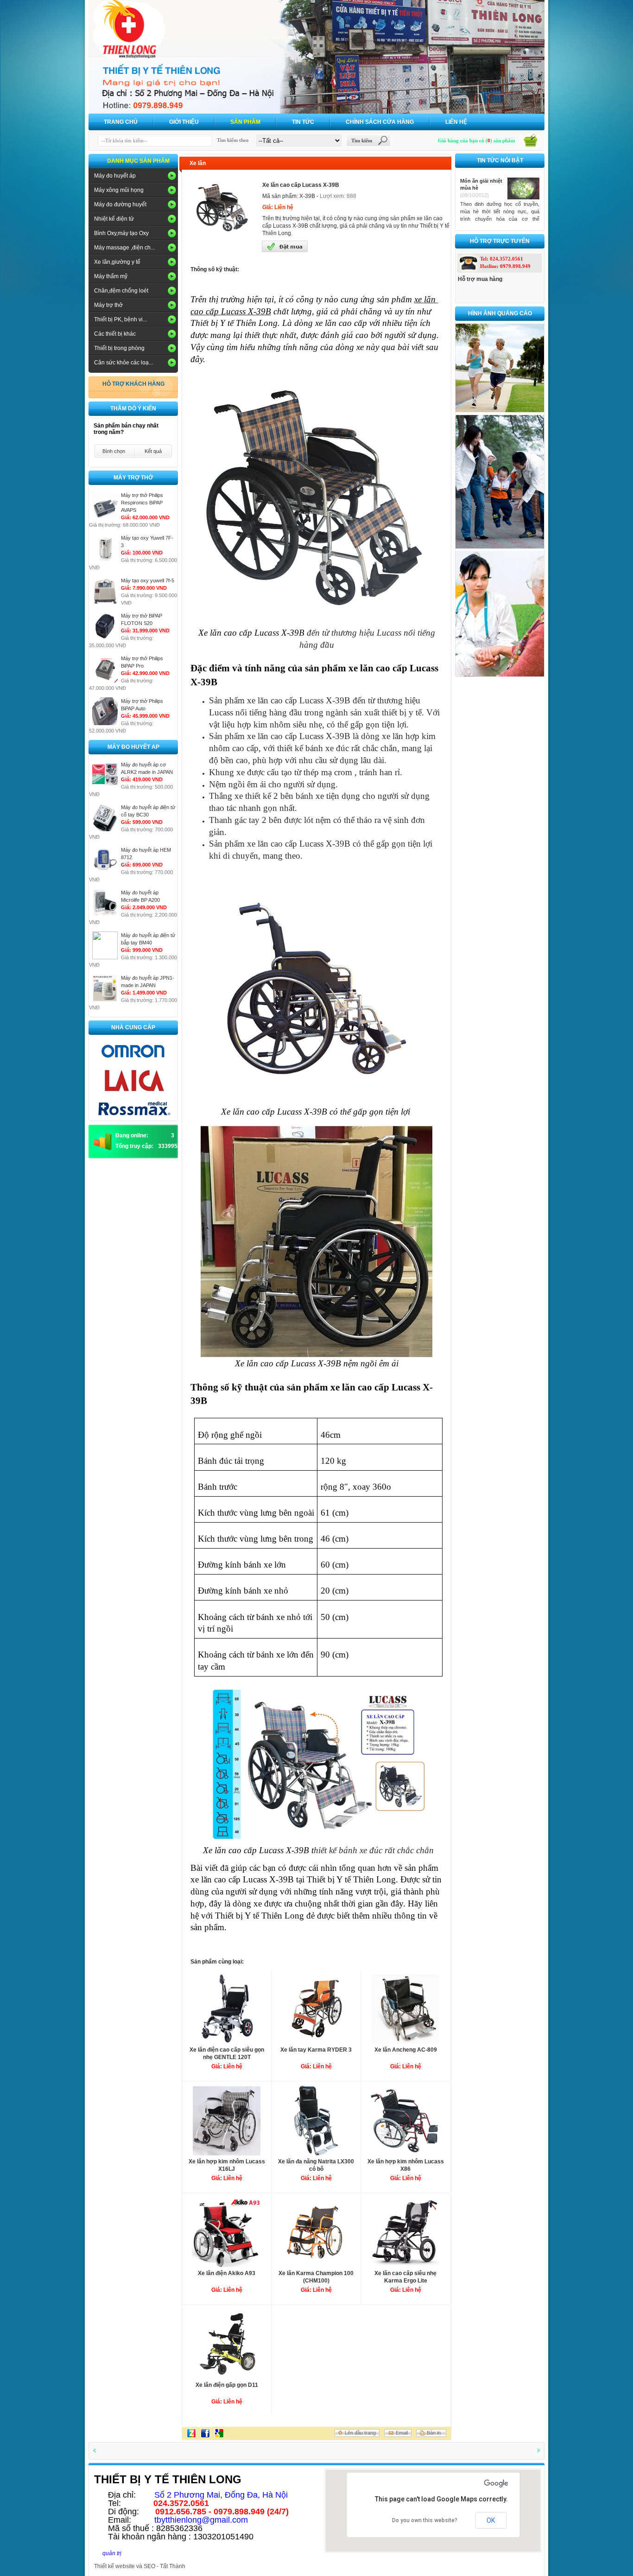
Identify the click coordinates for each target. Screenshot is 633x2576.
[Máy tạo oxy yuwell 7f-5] (105, 603)
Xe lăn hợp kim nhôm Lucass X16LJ (227, 2165)
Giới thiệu (184, 122)
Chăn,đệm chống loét (121, 291)
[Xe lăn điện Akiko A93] (227, 2265)
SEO (149, 2566)
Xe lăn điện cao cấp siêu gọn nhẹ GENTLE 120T (227, 2053)
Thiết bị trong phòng (119, 348)
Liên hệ (456, 122)
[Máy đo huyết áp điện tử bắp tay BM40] (105, 957)
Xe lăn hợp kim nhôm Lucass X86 (406, 2165)
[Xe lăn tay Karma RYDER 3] (316, 2041)
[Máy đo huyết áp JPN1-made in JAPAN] (105, 1000)
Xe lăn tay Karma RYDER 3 (316, 2050)
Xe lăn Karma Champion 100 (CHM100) (316, 2277)
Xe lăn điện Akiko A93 (227, 2273)
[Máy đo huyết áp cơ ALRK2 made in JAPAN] (105, 787)
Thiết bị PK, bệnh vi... (120, 319)
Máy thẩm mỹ (111, 276)
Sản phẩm (245, 122)
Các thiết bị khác (115, 334)
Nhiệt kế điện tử (114, 219)
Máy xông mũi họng (119, 190)
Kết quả (153, 451)
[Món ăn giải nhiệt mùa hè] (523, 198)
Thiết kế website (114, 2566)
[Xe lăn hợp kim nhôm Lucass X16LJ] (227, 2153)
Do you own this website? (425, 2520)
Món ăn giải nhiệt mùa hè (481, 184)
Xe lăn (198, 163)
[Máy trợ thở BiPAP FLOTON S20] (105, 638)
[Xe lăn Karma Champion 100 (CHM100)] (316, 2265)
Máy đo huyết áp (115, 176)
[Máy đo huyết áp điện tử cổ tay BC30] (105, 829)
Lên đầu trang (360, 2433)
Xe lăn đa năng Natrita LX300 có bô (316, 2165)
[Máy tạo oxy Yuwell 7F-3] (105, 560)
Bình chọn (114, 451)
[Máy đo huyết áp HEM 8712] (105, 872)
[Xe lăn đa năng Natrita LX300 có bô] (316, 2153)
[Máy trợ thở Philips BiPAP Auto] (105, 723)
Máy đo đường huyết (120, 204)
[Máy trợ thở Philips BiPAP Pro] (105, 681)
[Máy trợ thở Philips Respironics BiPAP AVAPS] (105, 517)
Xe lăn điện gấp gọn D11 (227, 2385)
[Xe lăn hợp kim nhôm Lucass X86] (405, 2153)
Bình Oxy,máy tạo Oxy (121, 233)
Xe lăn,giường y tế (117, 262)
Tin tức (303, 122)
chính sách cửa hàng (380, 122)
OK (491, 2520)
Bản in (434, 2433)
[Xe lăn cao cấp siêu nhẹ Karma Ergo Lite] (405, 2265)
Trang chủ (121, 122)
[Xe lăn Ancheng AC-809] (405, 2041)
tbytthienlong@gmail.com (201, 2520)
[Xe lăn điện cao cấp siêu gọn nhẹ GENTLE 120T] (227, 2041)
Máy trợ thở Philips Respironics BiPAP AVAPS (142, 503)
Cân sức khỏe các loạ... (123, 363)
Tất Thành (173, 2566)
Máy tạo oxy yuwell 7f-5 (148, 580)
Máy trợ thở (108, 305)
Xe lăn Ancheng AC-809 (406, 2050)
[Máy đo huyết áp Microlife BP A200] (105, 915)
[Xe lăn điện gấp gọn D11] (227, 2376)
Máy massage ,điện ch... (124, 248)
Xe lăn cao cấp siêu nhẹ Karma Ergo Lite (405, 2277)
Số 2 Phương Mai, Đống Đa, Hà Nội (221, 2495)
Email (402, 2433)
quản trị (112, 2553)
